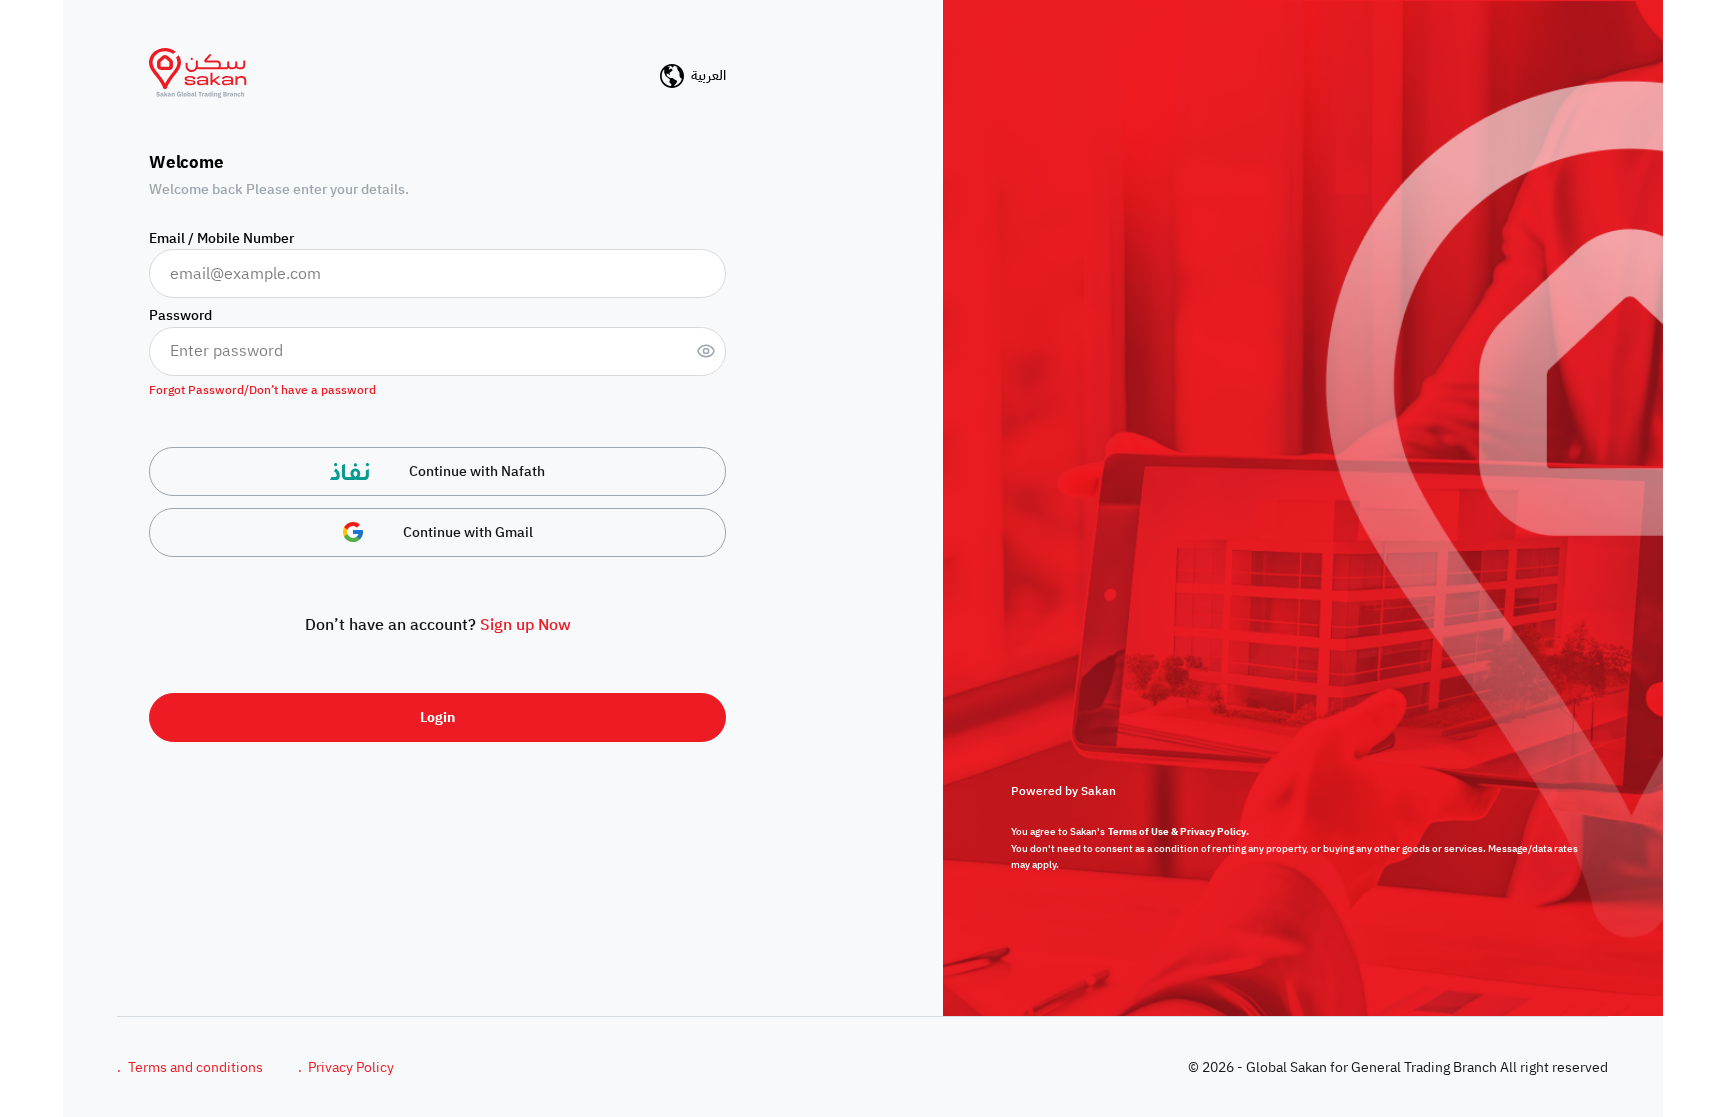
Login (437, 717)
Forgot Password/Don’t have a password (262, 390)
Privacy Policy (346, 1067)
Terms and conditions (190, 1067)
